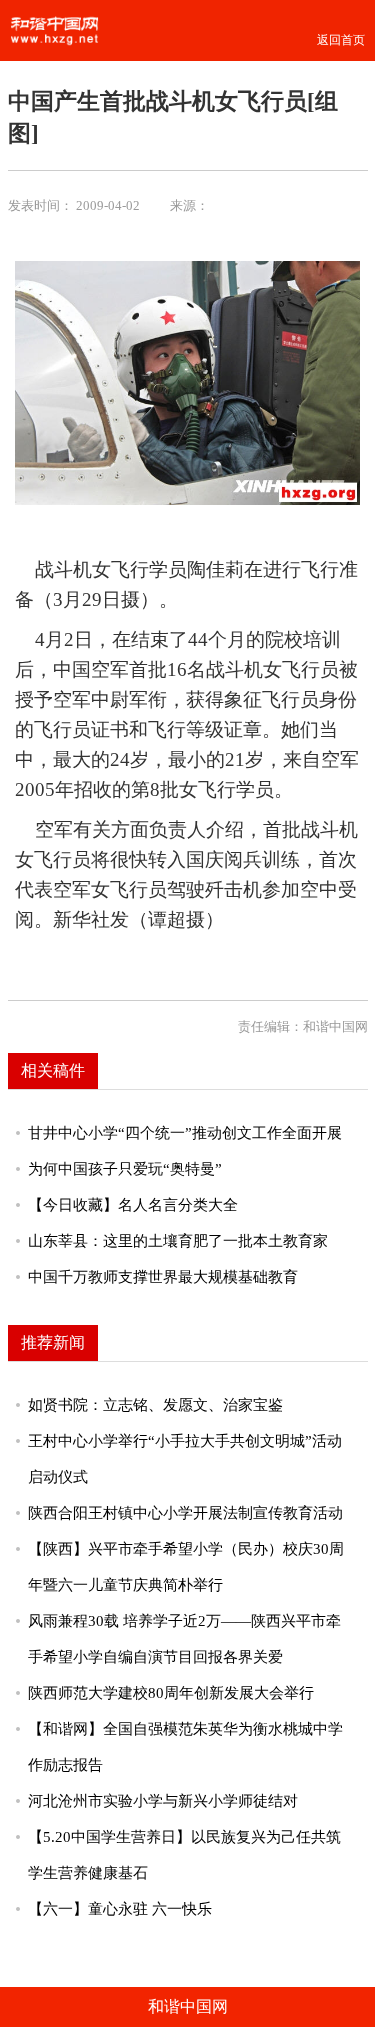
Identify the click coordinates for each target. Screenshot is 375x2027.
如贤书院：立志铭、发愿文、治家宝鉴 (155, 1405)
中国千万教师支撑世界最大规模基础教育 (163, 1277)
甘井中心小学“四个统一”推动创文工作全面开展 (185, 1133)
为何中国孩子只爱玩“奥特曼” (125, 1169)
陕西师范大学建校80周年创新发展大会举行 (171, 1693)
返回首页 (341, 40)
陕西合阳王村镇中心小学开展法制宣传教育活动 (185, 1513)
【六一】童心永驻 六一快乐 (120, 1909)
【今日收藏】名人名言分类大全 (133, 1205)
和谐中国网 (188, 2006)
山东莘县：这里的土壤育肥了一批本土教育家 (178, 1241)
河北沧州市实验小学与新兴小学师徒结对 (163, 1801)
